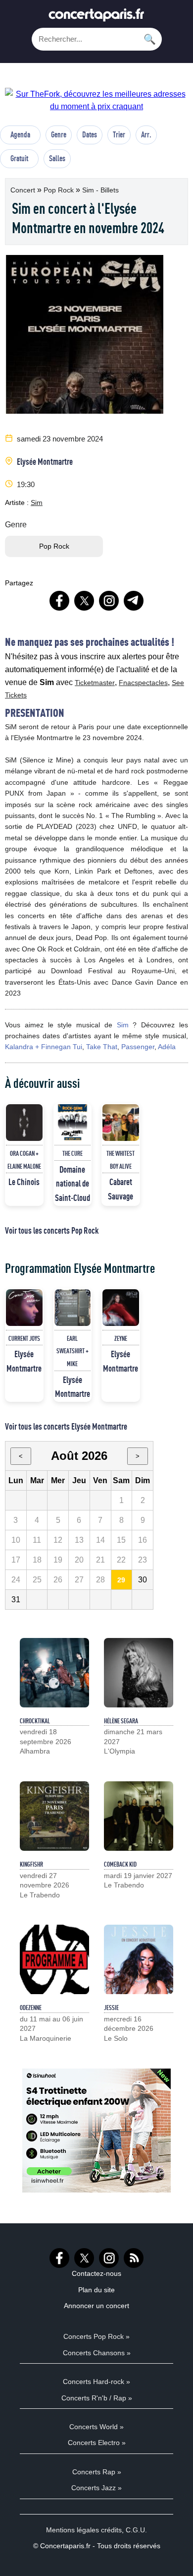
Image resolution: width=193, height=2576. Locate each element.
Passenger (138, 1047)
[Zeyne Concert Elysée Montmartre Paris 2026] (121, 1308)
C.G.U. (136, 2530)
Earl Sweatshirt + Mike (72, 1351)
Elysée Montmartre (45, 461)
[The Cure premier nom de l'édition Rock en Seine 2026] (73, 1123)
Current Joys (24, 1338)
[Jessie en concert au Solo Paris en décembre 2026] (139, 1959)
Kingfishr (31, 1864)
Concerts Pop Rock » (96, 2336)
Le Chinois (24, 1182)
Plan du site (96, 2290)
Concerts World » (96, 2427)
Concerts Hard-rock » (96, 2382)
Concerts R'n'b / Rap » (97, 2398)
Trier (119, 134)
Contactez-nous (96, 2273)
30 (143, 1580)
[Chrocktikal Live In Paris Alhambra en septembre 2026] (54, 1673)
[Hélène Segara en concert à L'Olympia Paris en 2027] (139, 1673)
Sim (37, 503)
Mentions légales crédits (84, 2530)
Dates (90, 134)
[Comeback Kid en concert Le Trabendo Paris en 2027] (139, 1816)
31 (16, 1600)
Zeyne (121, 1338)
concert (24, 190)
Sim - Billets (100, 190)
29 (121, 1580)
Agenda (20, 134)
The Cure (72, 1153)
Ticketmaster (95, 683)
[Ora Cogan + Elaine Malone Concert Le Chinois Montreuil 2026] (24, 1123)
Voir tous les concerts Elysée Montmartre (66, 1426)
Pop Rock (60, 190)
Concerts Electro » (97, 2443)
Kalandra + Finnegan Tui (44, 1047)
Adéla (167, 1047)
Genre (59, 134)
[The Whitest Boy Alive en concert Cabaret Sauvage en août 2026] (121, 1123)
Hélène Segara (121, 1721)
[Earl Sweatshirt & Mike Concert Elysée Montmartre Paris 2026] (73, 1308)
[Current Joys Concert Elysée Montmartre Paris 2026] (24, 1308)
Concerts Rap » (97, 2472)
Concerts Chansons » (97, 2353)
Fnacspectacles (143, 683)
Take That (102, 1047)
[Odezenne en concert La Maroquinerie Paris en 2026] (54, 1959)
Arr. (146, 134)
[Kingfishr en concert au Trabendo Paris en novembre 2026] (54, 1816)
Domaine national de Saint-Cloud (72, 1184)
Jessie (111, 2008)
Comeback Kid (120, 1864)
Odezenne (31, 2008)
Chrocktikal (35, 1721)
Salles (57, 158)
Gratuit (19, 158)
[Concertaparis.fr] (96, 18)
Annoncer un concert (96, 2306)
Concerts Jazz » (96, 2488)
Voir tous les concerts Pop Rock (52, 1230)
